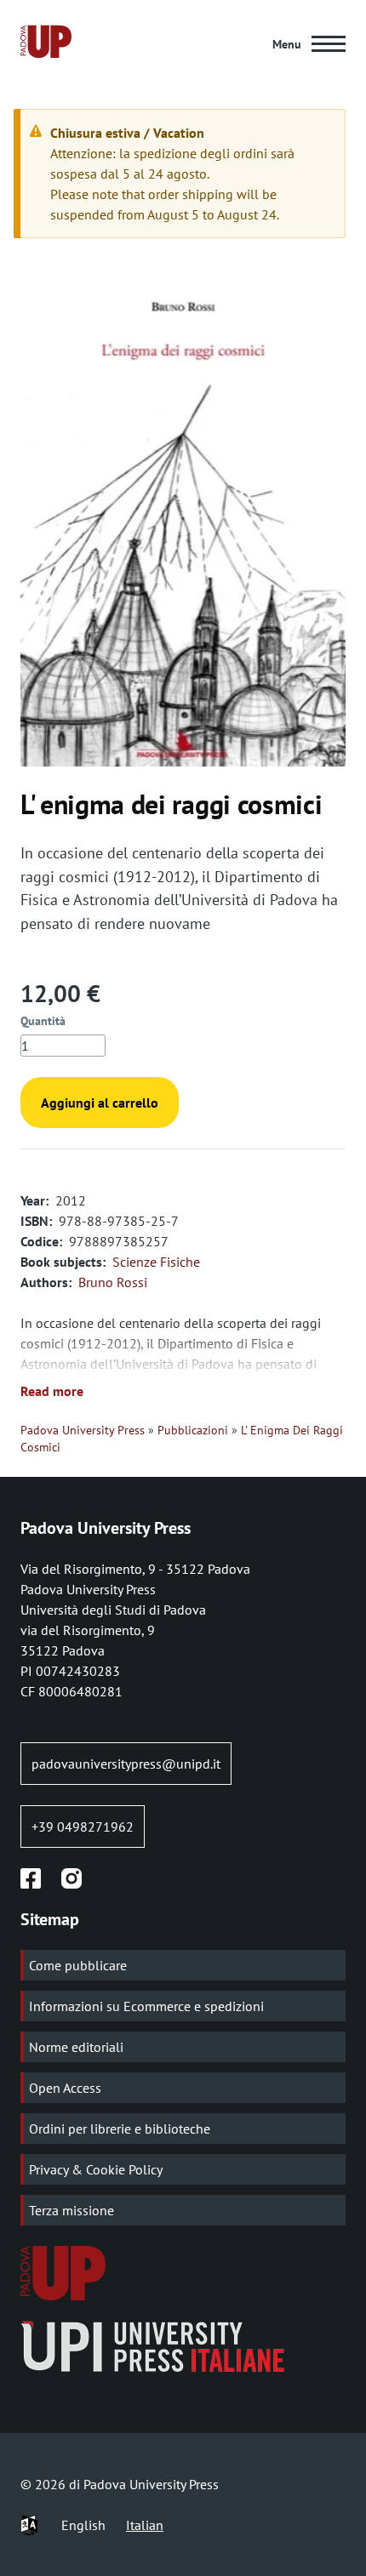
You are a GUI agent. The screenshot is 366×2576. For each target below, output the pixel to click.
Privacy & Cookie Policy (96, 2169)
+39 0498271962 (83, 1827)
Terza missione (71, 2210)
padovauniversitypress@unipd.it (126, 1764)
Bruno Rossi (113, 1282)
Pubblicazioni (193, 1430)
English (83, 2525)
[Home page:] (46, 44)
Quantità (43, 1021)
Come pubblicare (78, 1965)
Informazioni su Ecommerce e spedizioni (146, 2006)
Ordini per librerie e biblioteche (120, 2129)
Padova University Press (83, 1430)
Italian (145, 2525)
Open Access (65, 2088)
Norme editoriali (76, 2047)
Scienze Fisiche (156, 1262)
